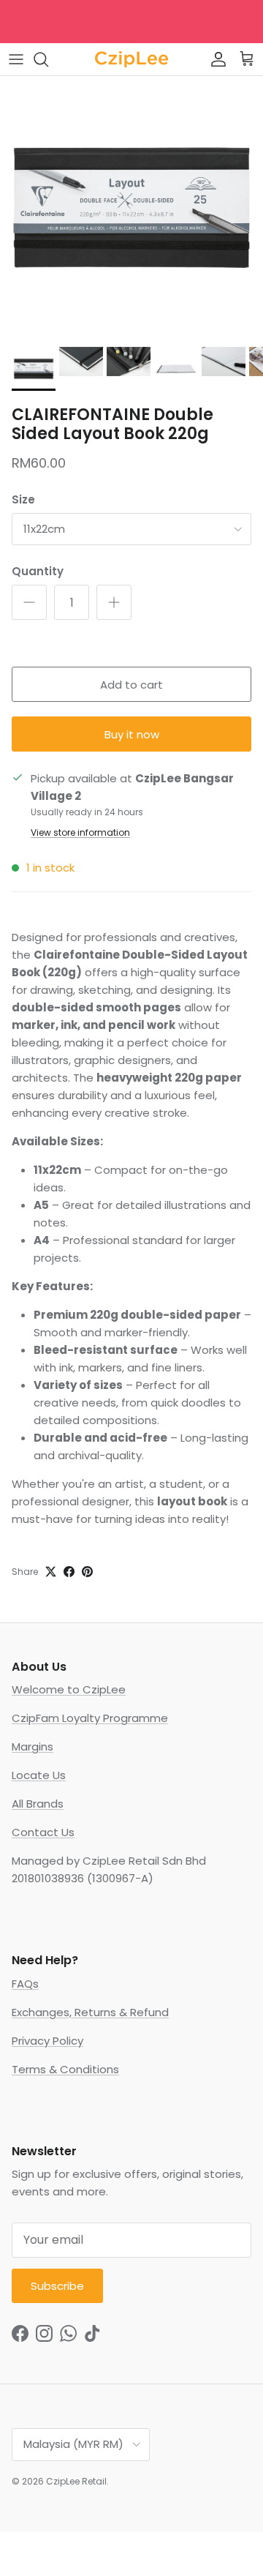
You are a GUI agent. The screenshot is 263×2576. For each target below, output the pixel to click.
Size (23, 499)
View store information (80, 832)
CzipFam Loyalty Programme (90, 1718)
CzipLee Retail (76, 2481)
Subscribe (57, 2286)
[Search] (48, 59)
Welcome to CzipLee (69, 1689)
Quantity (38, 571)
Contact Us (43, 1832)
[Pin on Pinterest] (87, 1572)
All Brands (38, 1804)
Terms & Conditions (65, 2069)
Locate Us (39, 1775)
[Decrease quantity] (29, 602)
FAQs (25, 1984)
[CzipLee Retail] (131, 59)
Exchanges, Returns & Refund (90, 2012)
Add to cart (131, 685)
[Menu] (16, 59)
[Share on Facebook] (69, 1572)
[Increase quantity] (114, 602)
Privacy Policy (47, 2041)
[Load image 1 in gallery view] (131, 208)
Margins (33, 1746)
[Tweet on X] (51, 1572)
